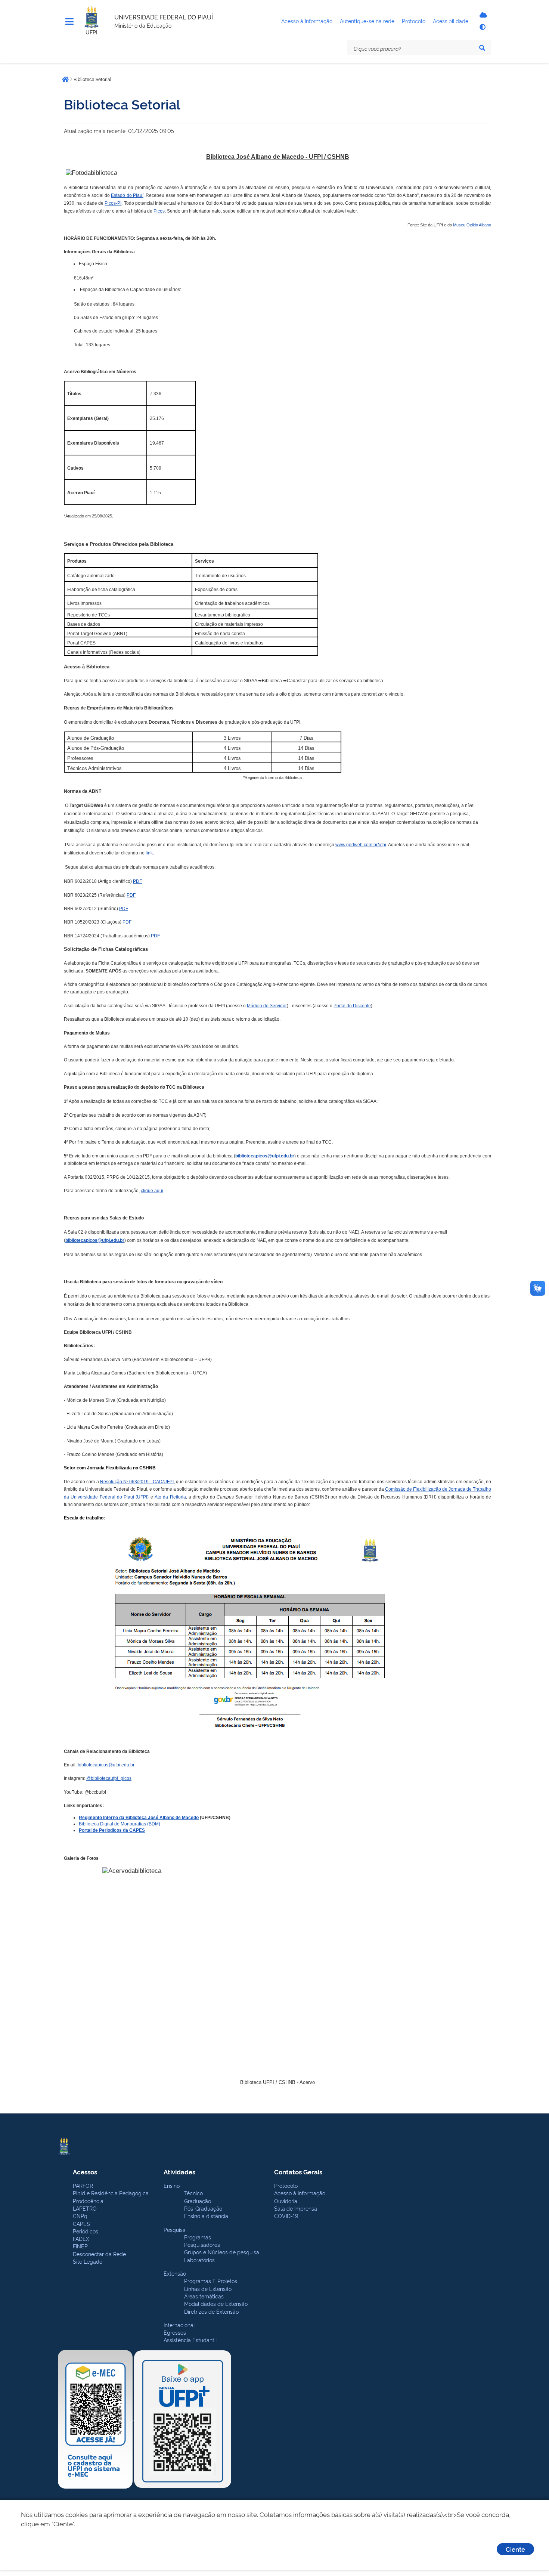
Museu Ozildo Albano (472, 225)
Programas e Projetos (211, 2281)
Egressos (175, 2332)
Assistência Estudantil (190, 2340)
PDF (137, 881)
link (149, 853)
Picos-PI (113, 203)
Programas (198, 2237)
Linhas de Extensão (208, 2289)
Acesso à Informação (300, 2193)
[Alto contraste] (482, 27)
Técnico (193, 2193)
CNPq (80, 2216)
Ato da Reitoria (170, 1497)
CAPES (81, 2224)
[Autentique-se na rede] (482, 15)
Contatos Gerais (298, 2172)
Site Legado (88, 2261)
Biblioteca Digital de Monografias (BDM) (120, 1824)
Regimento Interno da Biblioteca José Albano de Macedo (139, 1818)
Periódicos (86, 2231)
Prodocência (88, 2201)
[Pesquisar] (482, 48)
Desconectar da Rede (99, 2254)
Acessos (85, 2172)
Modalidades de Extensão (216, 2303)
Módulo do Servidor (267, 1006)
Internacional (179, 2325)
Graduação (198, 2201)
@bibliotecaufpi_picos (109, 1778)
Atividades (179, 2172)
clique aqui (152, 1191)
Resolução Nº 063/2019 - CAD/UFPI (137, 1482)
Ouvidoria (286, 2201)
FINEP (80, 2246)
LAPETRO (85, 2208)
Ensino (172, 2185)
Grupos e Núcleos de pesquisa (222, 2252)
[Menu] (69, 22)
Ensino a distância (206, 2216)
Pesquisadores (202, 2244)
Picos (159, 211)
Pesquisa (175, 2229)
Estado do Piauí (127, 195)
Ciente (515, 2549)
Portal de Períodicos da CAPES (112, 1830)
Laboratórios (199, 2260)
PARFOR (83, 2185)
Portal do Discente (352, 1006)
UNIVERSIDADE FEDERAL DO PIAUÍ (164, 17)
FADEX (81, 2238)
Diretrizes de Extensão (211, 2311)
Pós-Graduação (203, 2208)
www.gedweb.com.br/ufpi (361, 845)
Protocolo (286, 2185)
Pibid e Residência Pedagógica (111, 2193)
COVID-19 (286, 2216)
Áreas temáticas (204, 2296)
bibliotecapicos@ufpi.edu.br (265, 1156)
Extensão (175, 2273)
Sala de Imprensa (296, 2208)
